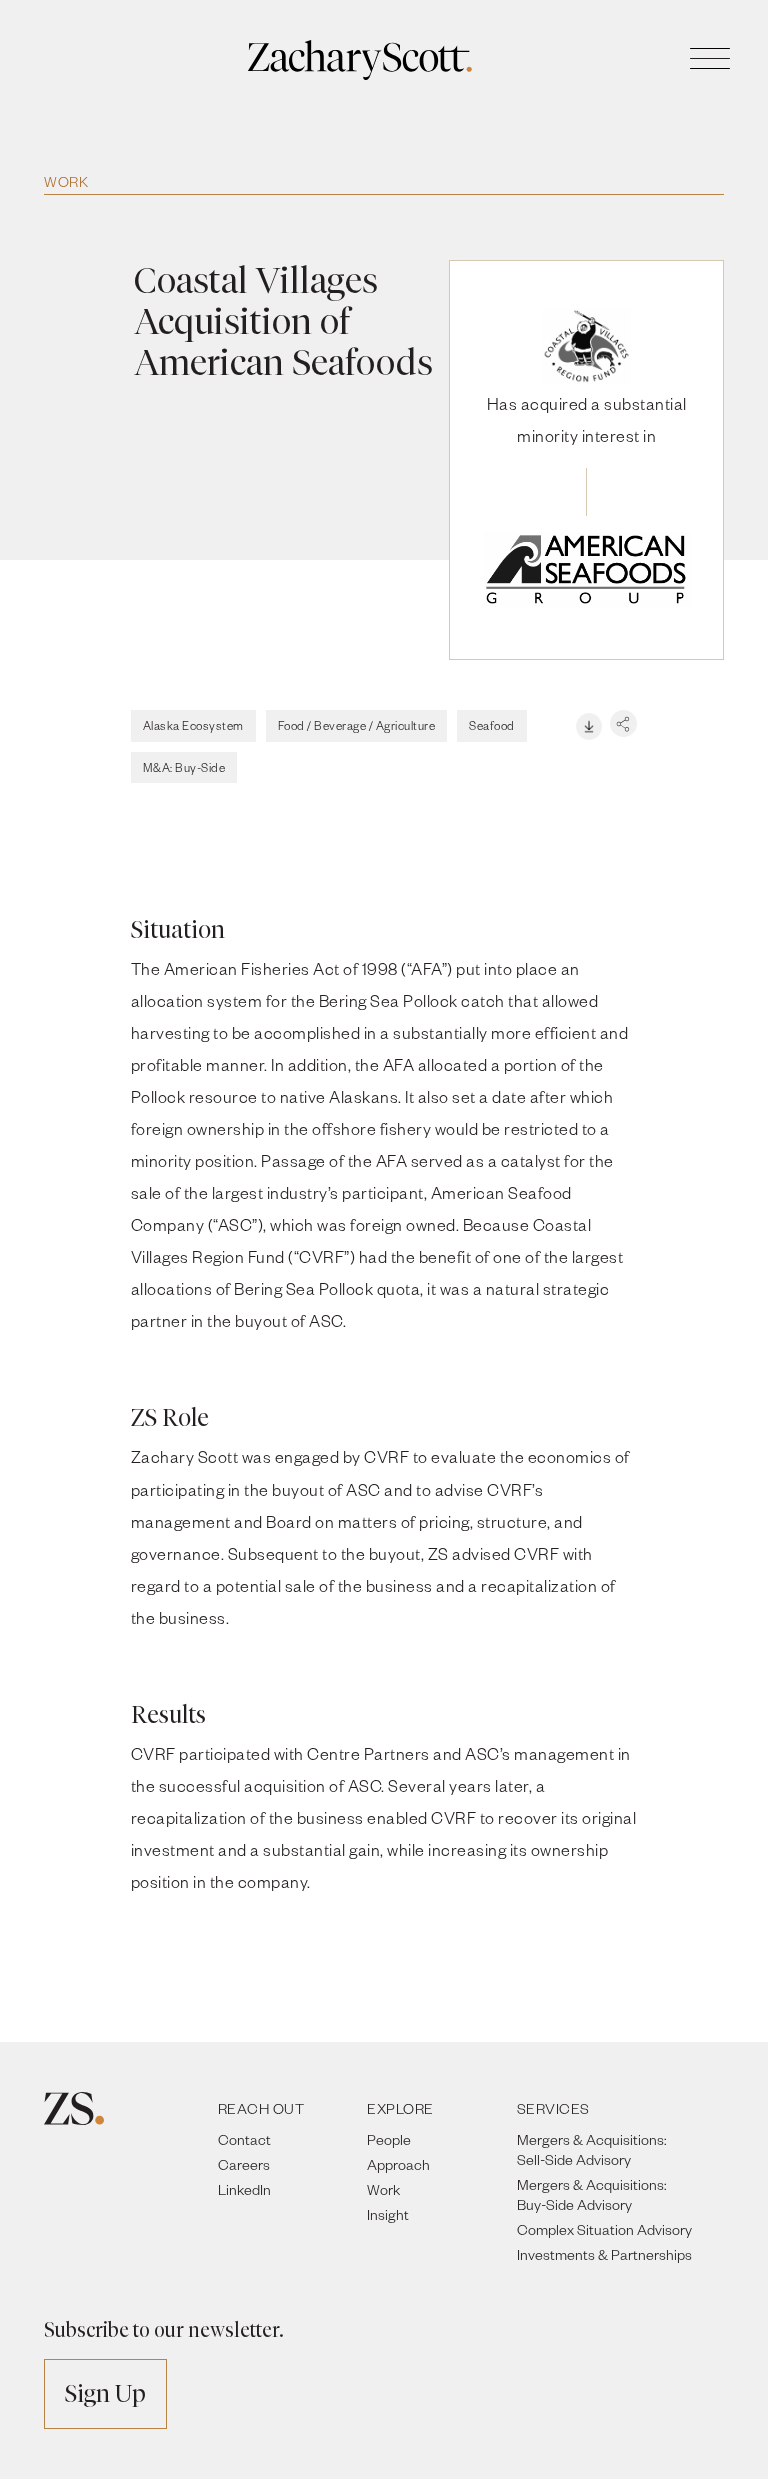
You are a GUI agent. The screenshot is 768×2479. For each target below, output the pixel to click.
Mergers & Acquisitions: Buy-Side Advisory (592, 2194)
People (389, 2139)
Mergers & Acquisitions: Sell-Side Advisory (592, 2149)
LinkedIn (244, 2189)
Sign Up (105, 2393)
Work (66, 181)
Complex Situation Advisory (604, 2229)
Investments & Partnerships (604, 2254)
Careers (244, 2164)
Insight (388, 2214)
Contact (244, 2139)
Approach (398, 2164)
